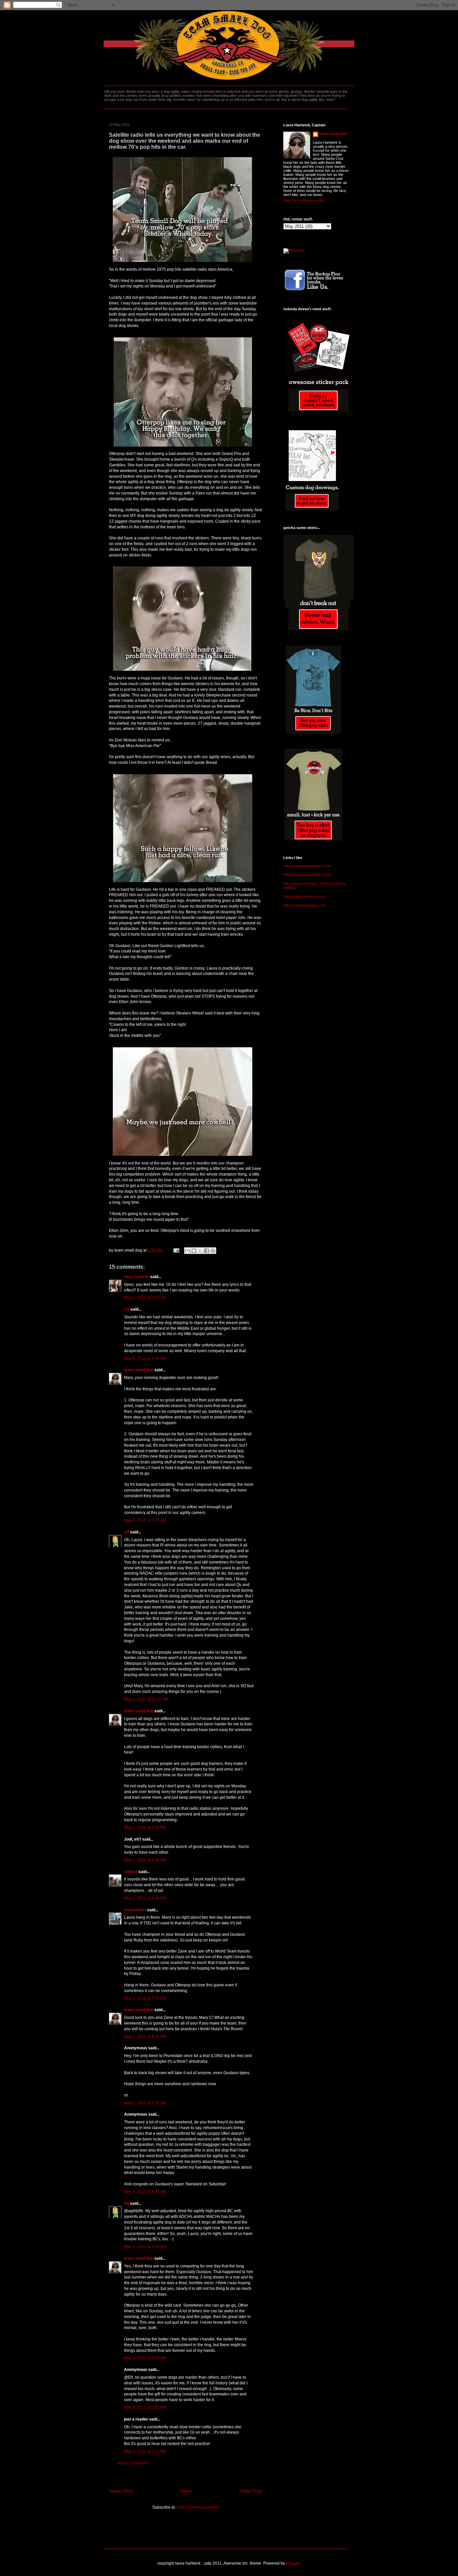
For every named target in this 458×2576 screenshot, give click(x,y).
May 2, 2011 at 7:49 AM (145, 1359)
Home (186, 2491)
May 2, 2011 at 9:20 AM (145, 1520)
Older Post (251, 2491)
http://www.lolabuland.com (304, 905)
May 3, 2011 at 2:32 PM (145, 2407)
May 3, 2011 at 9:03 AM (145, 2247)
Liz (127, 1309)
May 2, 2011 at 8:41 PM (145, 2037)
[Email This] (187, 1251)
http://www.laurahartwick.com (307, 866)
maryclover (135, 1910)
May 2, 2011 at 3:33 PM (145, 1828)
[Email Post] (176, 1250)
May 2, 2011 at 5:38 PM (145, 1898)
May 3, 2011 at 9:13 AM (145, 2358)
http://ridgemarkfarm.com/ (304, 897)
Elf (127, 1532)
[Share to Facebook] (207, 1251)
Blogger (293, 2563)
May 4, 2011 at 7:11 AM (145, 2451)
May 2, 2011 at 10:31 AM (146, 1699)
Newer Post (121, 2491)
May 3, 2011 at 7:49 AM (145, 2103)
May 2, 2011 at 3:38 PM (145, 1860)
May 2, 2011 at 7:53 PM (145, 1998)
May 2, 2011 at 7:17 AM (145, 1298)
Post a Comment (132, 2463)
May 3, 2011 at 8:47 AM (145, 2192)
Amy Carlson (137, 1277)
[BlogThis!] (194, 1251)
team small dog (139, 1370)
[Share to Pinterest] (213, 1251)
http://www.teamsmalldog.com (307, 874)
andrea (131, 1872)
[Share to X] (200, 1251)
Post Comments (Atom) (198, 2507)
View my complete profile (303, 200)
